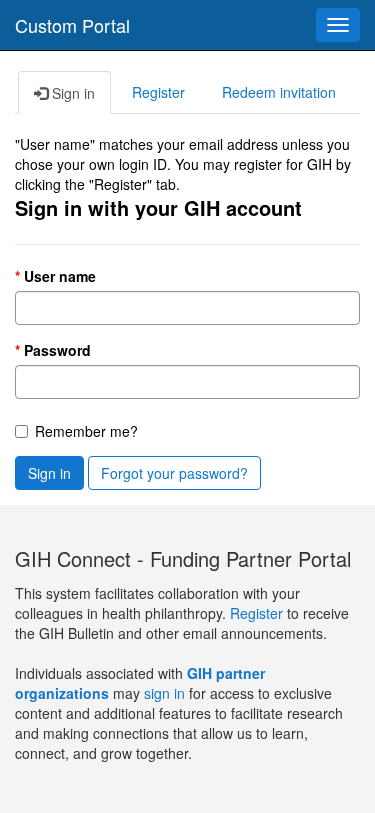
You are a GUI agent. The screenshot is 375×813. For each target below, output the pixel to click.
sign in (164, 693)
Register (258, 613)
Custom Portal (72, 25)
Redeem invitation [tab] (279, 92)
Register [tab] (158, 92)
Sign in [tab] (71, 93)
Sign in (49, 473)
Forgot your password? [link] (174, 473)
